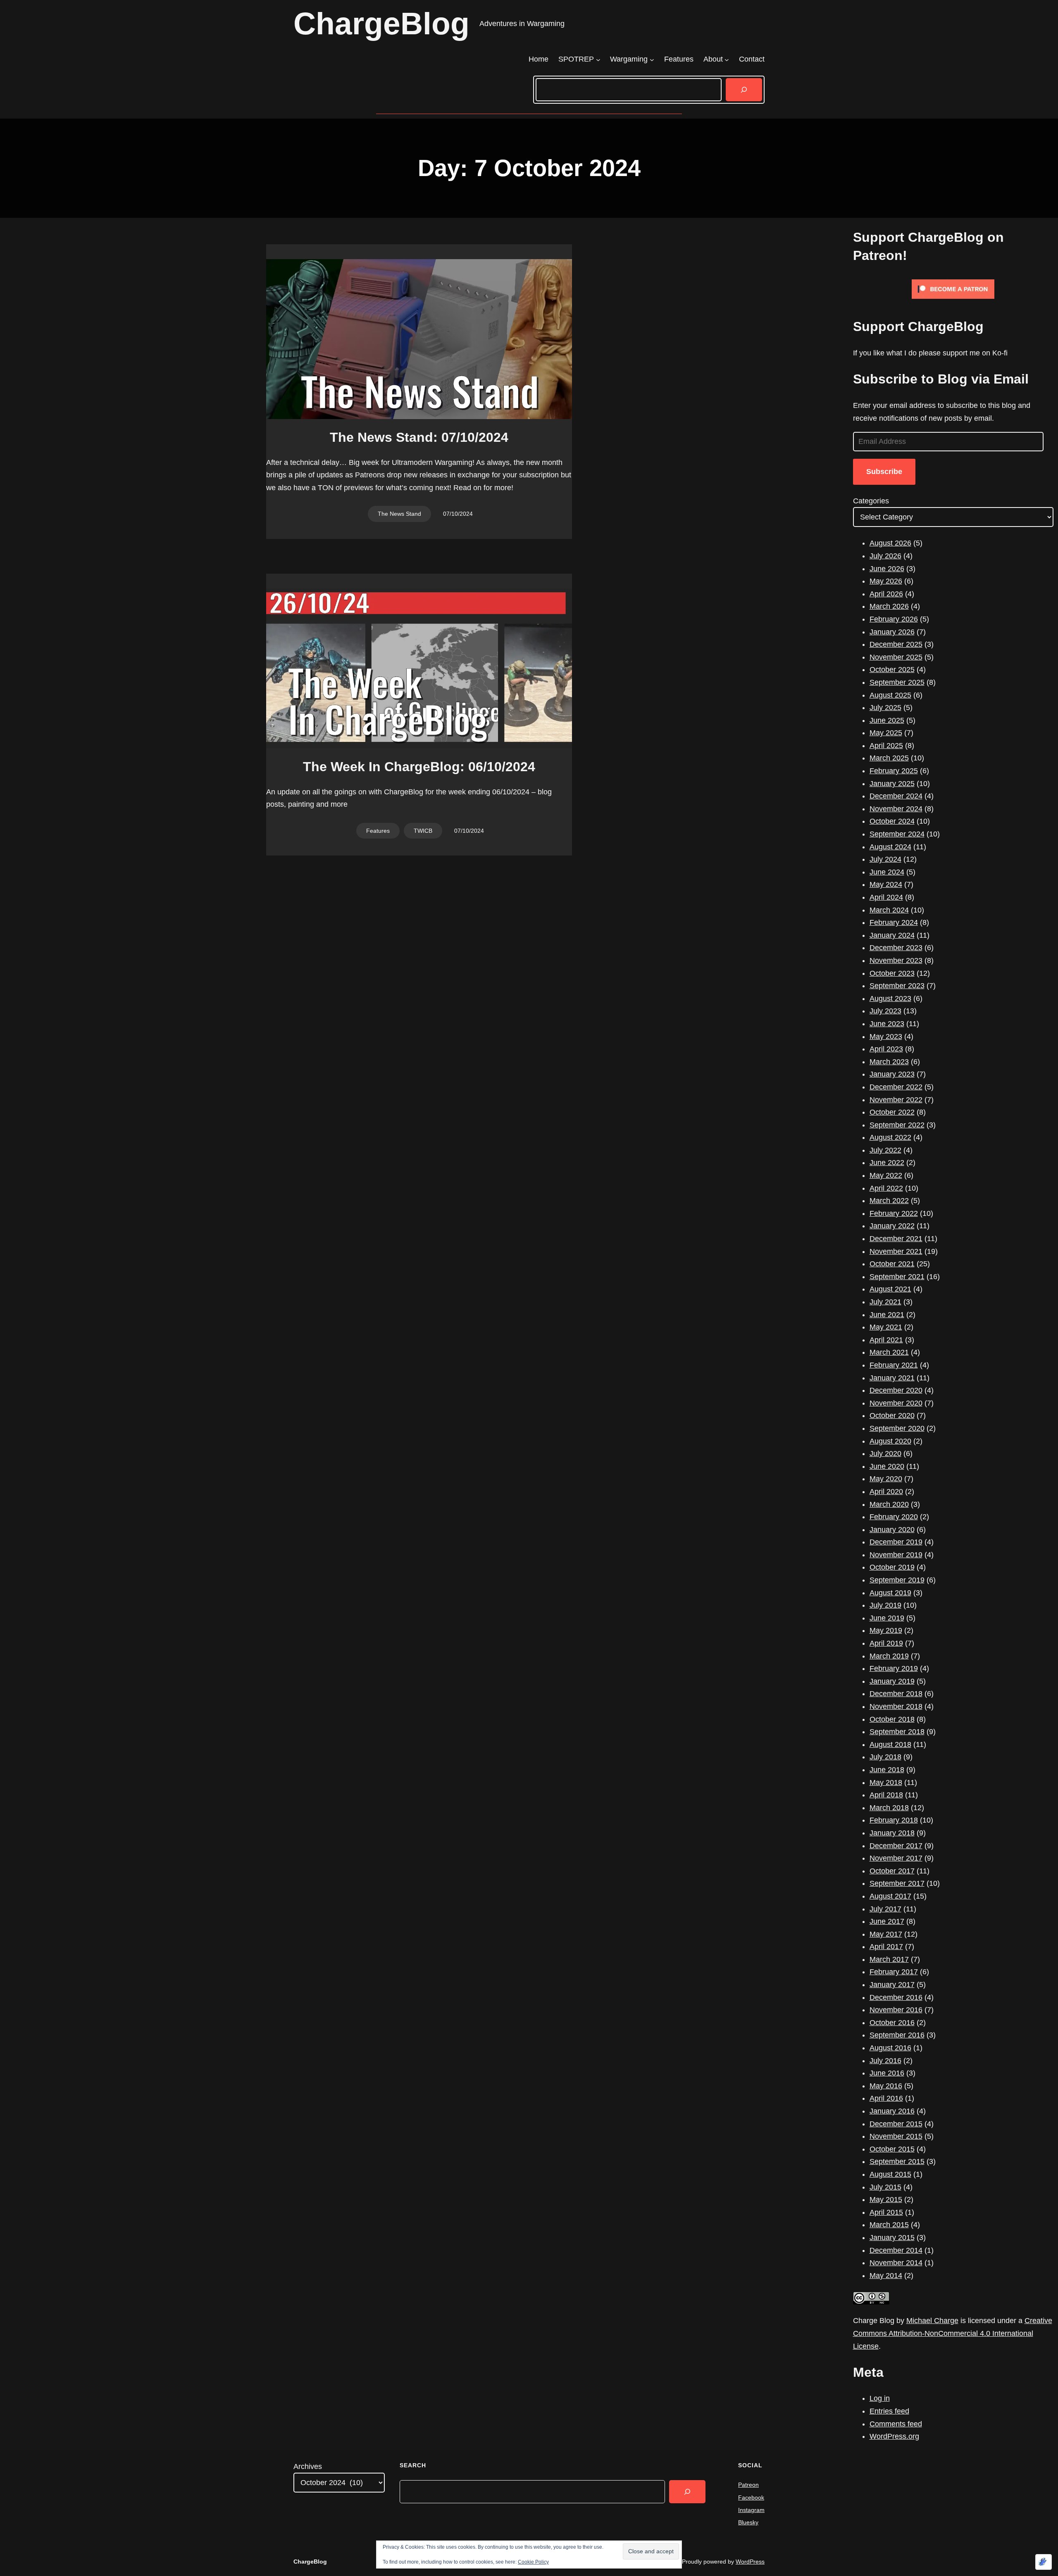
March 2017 (889, 1959)
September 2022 (897, 1125)
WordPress (750, 2562)
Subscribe (884, 472)
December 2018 (896, 1694)
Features (378, 831)
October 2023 (892, 973)
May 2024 (886, 884)
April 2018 (886, 1795)
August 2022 (890, 1137)
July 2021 (885, 1302)
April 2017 (886, 1947)
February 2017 (894, 1972)
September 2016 (897, 2035)
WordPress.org (894, 2436)
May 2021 (886, 1327)
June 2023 (887, 1024)
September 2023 (897, 986)
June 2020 (887, 1466)
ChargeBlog (381, 24)
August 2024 (890, 847)
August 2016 (890, 2048)
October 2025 (892, 670)
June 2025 (887, 720)
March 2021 (889, 1352)
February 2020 (894, 1517)
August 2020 (890, 1441)
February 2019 (894, 1668)
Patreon (748, 2485)
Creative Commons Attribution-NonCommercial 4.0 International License (953, 2333)
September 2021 (897, 1277)
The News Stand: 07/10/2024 (419, 437)
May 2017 (886, 1934)
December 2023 (896, 948)
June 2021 (887, 1315)
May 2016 (886, 2086)
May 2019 (886, 1630)
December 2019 (896, 1542)
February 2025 (894, 771)
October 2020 (892, 1415)
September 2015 (897, 2161)
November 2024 (896, 809)
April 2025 (886, 746)
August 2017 (890, 1896)
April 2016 (886, 2098)
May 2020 (886, 1479)
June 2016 (887, 2073)
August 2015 (890, 2174)
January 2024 (892, 935)
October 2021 (892, 1264)
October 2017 (892, 1871)
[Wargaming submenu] (652, 59)
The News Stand (399, 514)
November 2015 (896, 2136)
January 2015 (892, 2238)
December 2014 (896, 2250)
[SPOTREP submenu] (598, 59)
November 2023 (896, 960)
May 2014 (886, 2276)
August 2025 (890, 695)
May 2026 (886, 581)
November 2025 (896, 657)
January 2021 (892, 1378)
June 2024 (887, 872)
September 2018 (897, 1732)
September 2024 (897, 834)
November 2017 (896, 1858)
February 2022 (894, 1213)
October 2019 (892, 1567)
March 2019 (889, 1656)
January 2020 (892, 1530)
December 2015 (896, 2124)
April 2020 (886, 1492)
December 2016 (896, 1997)
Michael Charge (932, 2321)
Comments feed (896, 2424)
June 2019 (887, 1618)
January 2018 (892, 1833)
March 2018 (889, 1808)
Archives (308, 2466)
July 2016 (885, 2061)
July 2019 (885, 1605)
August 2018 (890, 1744)
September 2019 (897, 1580)
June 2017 (887, 1921)
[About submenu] (727, 59)
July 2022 (885, 1150)
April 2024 (886, 897)
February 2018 (894, 1820)
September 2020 (897, 1428)
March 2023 (889, 1062)
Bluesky (748, 2522)
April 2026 (886, 594)
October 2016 (892, 2023)
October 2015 (892, 2149)
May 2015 (886, 2199)
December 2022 (896, 1087)
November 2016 (896, 2010)
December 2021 (896, 1239)
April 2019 (886, 1643)
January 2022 (892, 1226)
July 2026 (885, 556)
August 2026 (890, 543)
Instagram (751, 2510)
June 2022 (887, 1163)
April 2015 (886, 2212)
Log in (880, 2398)
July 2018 (885, 1757)
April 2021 (886, 1340)
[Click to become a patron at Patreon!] (953, 300)
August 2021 (890, 1289)
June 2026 (887, 569)
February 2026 (894, 619)
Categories (871, 501)
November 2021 (896, 1251)
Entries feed (889, 2411)
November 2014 (896, 2263)
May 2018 (886, 1782)
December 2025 (896, 644)
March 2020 (889, 1504)
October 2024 (892, 821)
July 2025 (885, 708)
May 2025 (886, 733)
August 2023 (890, 998)
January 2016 (892, 2111)
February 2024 (894, 922)
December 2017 (896, 1846)
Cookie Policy (533, 2562)
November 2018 (896, 1706)
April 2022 (886, 1188)
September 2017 (897, 1883)
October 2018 (892, 1719)
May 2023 (886, 1037)
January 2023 (892, 1074)
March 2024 (889, 910)
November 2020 (896, 1403)
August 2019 (890, 1593)
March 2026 (889, 606)
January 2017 (892, 1985)
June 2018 (887, 1770)
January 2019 (892, 1681)
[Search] (744, 90)
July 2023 (885, 1011)
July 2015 (885, 2187)
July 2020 (885, 1454)
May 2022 (886, 1175)
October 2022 (892, 1112)
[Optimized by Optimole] (1044, 2562)
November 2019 (896, 1555)
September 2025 (897, 682)
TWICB (423, 831)
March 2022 (889, 1201)
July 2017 (885, 1909)
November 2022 (896, 1100)
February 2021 (894, 1365)
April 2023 (886, 1049)
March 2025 (889, 758)
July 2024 (885, 859)
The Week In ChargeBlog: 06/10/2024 (419, 767)
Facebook (751, 2497)
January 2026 (892, 632)
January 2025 (892, 784)
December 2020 (896, 1390)
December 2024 (896, 796)
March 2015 (889, 2225)
